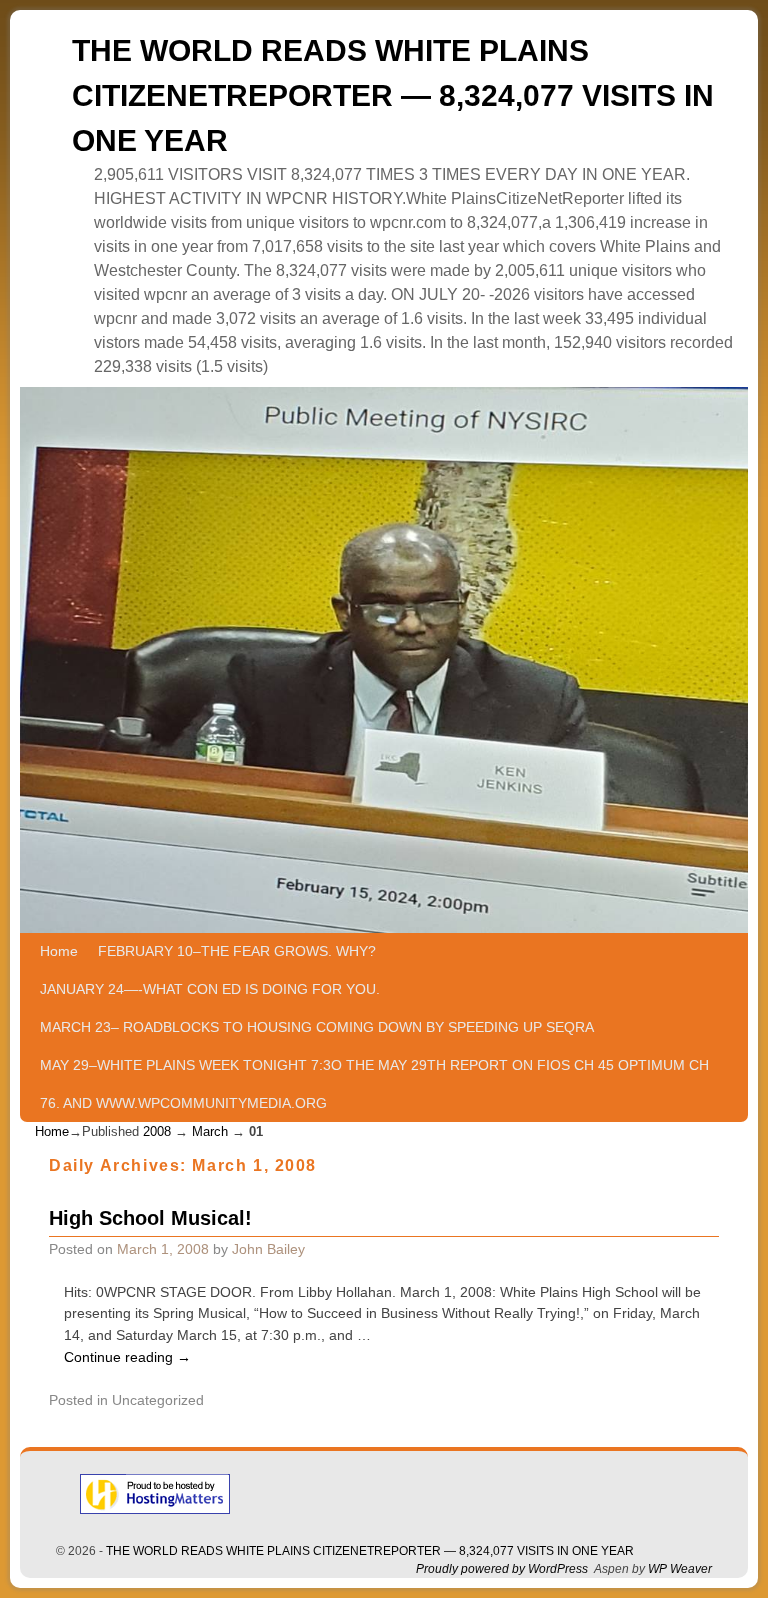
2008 (157, 1131)
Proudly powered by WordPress (502, 1569)
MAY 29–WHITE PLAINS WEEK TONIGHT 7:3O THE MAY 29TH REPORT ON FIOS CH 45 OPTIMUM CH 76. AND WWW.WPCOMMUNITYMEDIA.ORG (374, 1084)
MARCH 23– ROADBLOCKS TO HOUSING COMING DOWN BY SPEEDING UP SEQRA (317, 1027)
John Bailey (268, 1249)
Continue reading (127, 1357)
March (210, 1131)
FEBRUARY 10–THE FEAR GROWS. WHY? (237, 951)
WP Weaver (680, 1569)
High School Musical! (150, 1218)
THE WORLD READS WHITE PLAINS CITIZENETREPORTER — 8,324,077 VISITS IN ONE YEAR (393, 95)
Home (59, 951)
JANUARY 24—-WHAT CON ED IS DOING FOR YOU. (210, 989)
